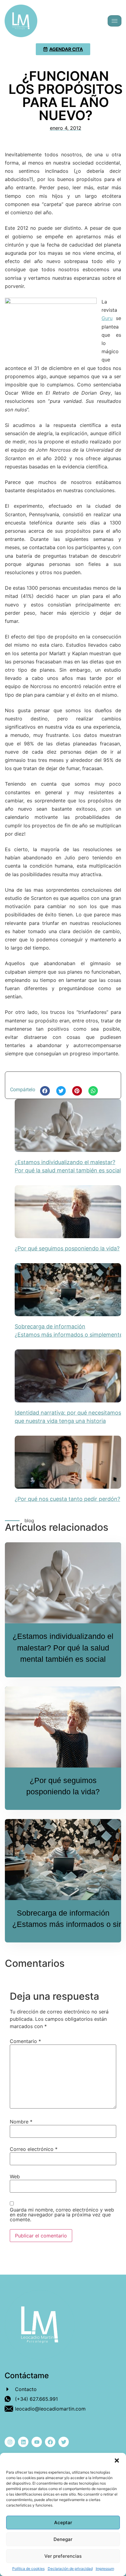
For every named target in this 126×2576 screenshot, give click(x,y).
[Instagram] (10, 2442)
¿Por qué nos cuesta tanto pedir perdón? (67, 1499)
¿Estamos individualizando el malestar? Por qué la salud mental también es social (63, 1648)
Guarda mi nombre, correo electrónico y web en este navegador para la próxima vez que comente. (62, 2215)
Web (15, 2176)
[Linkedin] (23, 2442)
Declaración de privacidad (70, 2569)
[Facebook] (50, 2442)
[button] (117, 2461)
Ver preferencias (63, 2556)
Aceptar (63, 2523)
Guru (107, 318)
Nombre (21, 2122)
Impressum (105, 2569)
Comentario (25, 2041)
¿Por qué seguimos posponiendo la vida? (67, 1248)
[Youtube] (37, 2442)
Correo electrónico (34, 2149)
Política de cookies (28, 2569)
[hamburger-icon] (115, 21)
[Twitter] (64, 2442)
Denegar (63, 2539)
